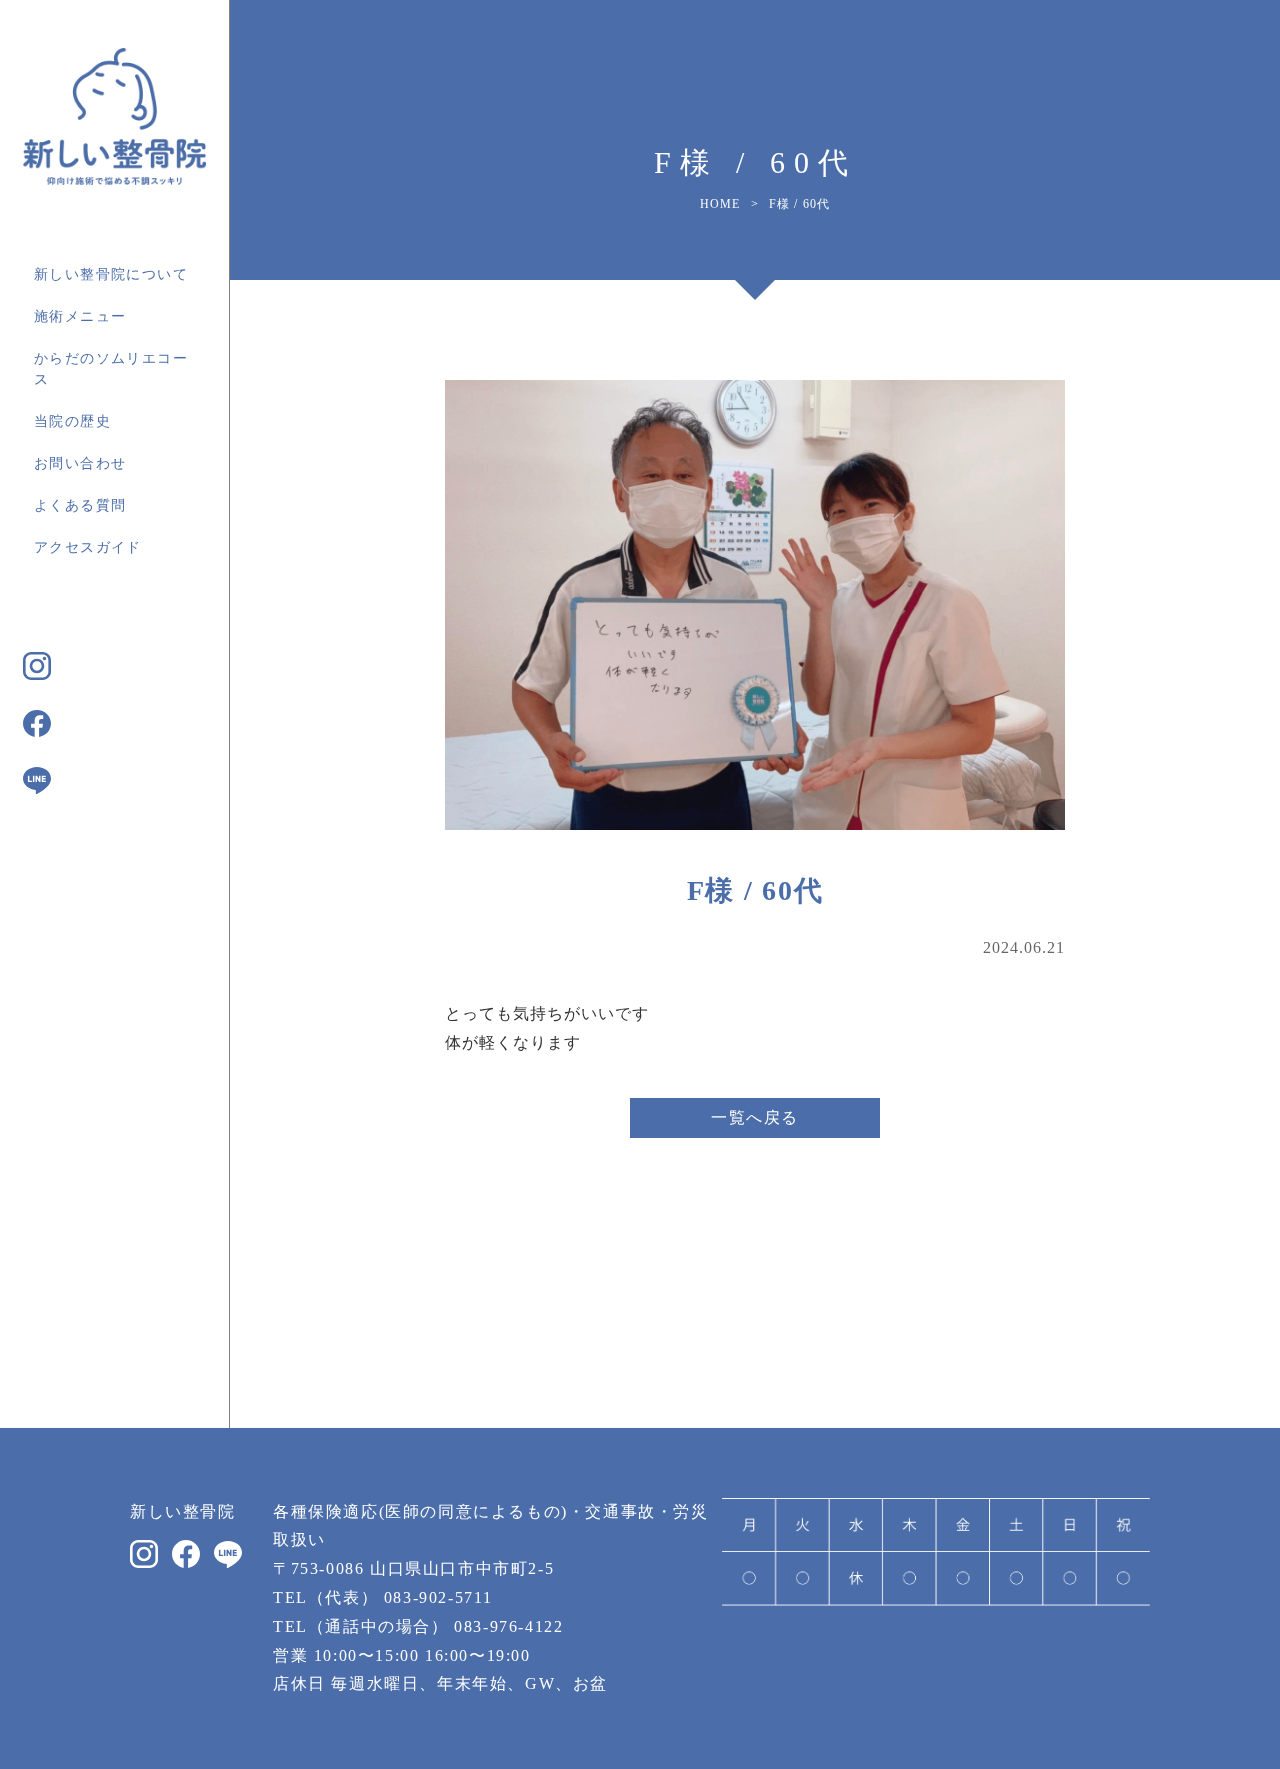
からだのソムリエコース (111, 369)
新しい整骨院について (111, 274)
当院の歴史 (72, 421)
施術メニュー (80, 316)
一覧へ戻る (755, 1117)
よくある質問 (80, 505)
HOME (720, 204)
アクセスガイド (88, 547)
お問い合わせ (80, 463)
